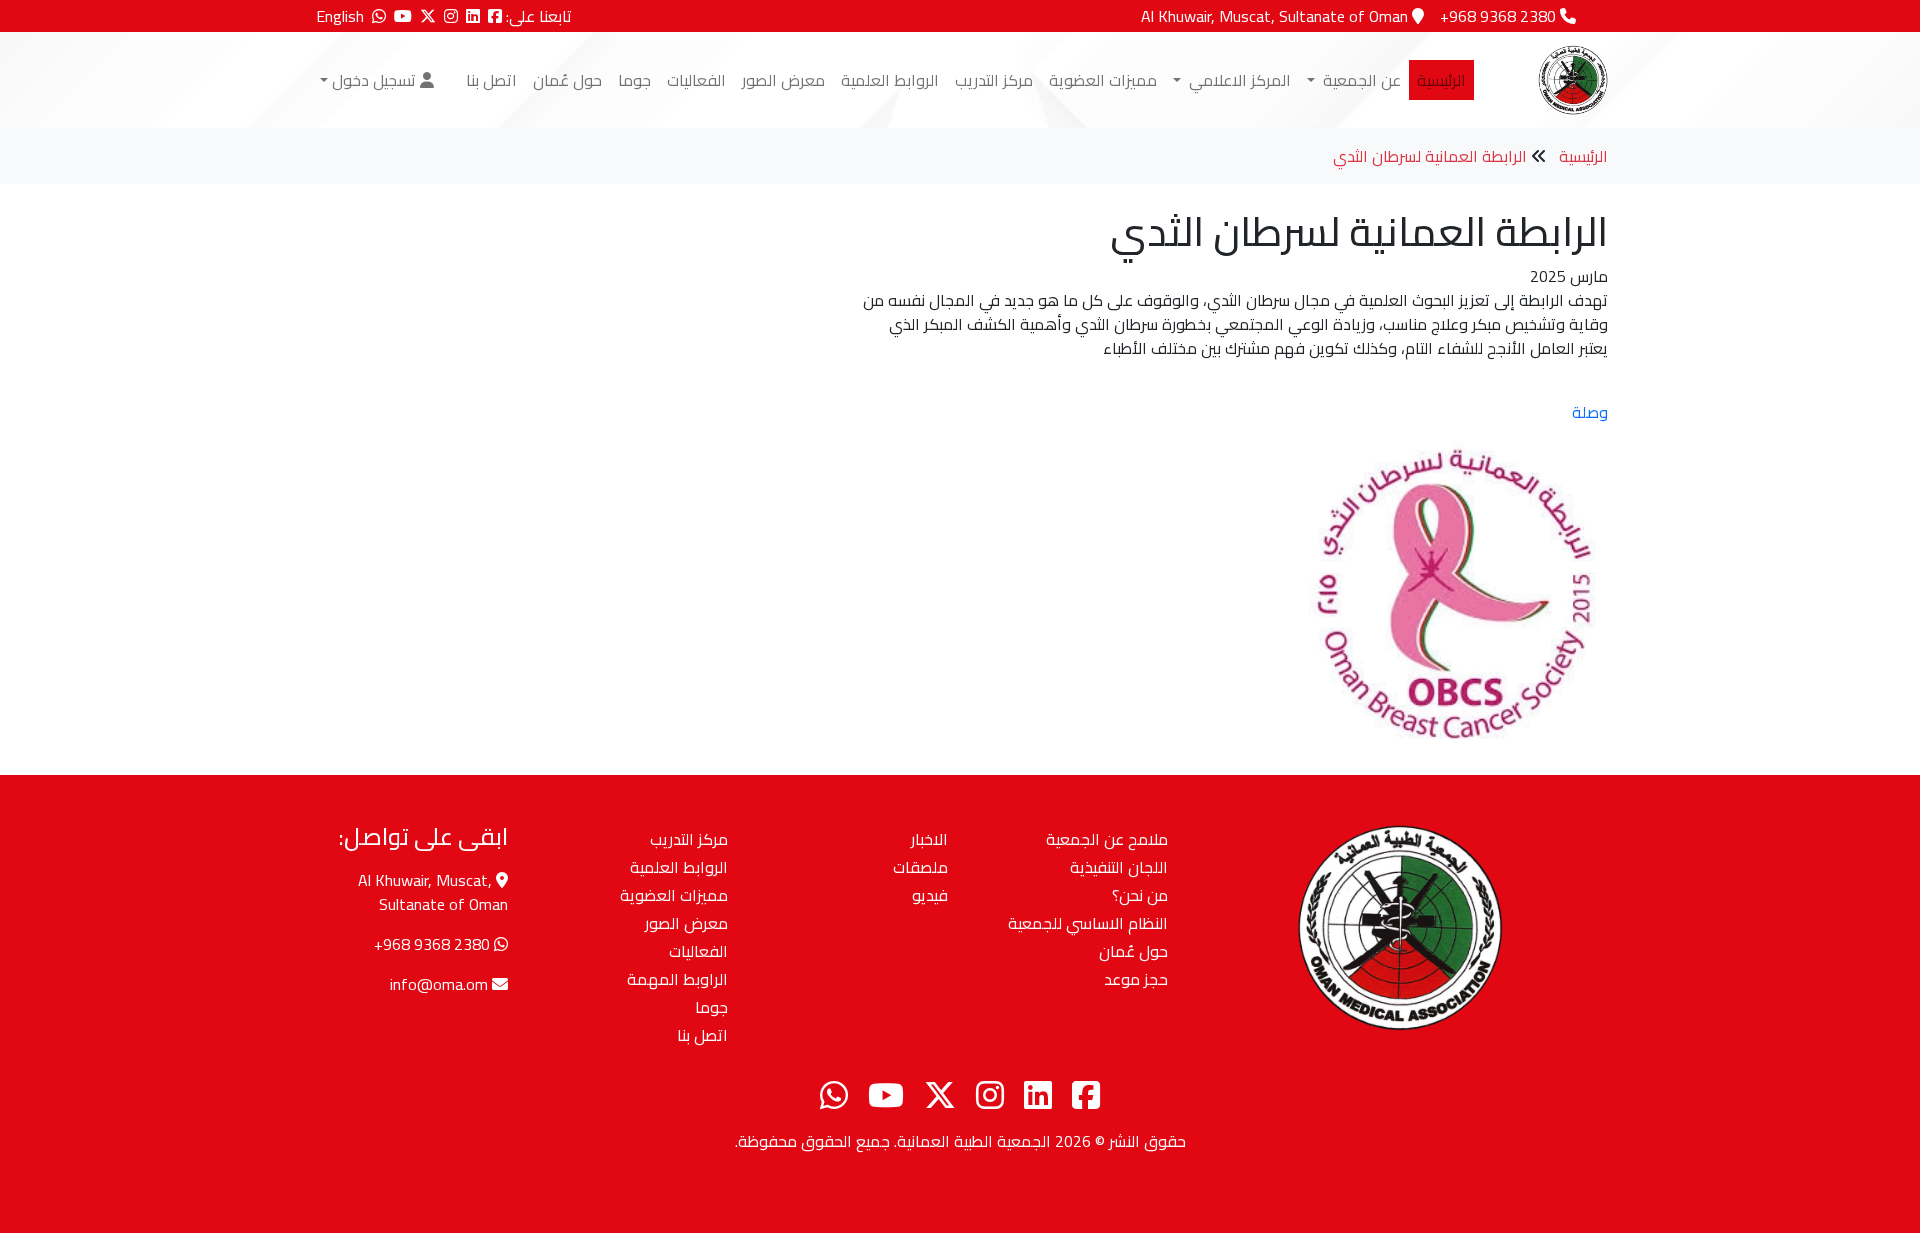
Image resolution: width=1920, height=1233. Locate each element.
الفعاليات (696, 80)
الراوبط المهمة (677, 979)
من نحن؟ (1140, 895)
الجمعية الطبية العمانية (974, 1141)
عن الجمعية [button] (1360, 80)
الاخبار (929, 839)
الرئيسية (1441, 80)
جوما (634, 80)
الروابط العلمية (890, 80)
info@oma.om (439, 984)
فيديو (930, 895)
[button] (377, 80)
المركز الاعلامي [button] (1238, 80)
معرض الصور (783, 80)
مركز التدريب (994, 80)
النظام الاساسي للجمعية (1088, 923)
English (340, 16)
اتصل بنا (491, 80)
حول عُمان (567, 80)
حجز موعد (1136, 979)
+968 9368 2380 (432, 944)
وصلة (1590, 412)
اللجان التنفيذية (1119, 867)
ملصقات (920, 867)
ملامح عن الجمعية (1107, 839)
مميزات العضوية (1103, 80)
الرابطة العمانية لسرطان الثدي (1430, 156)
